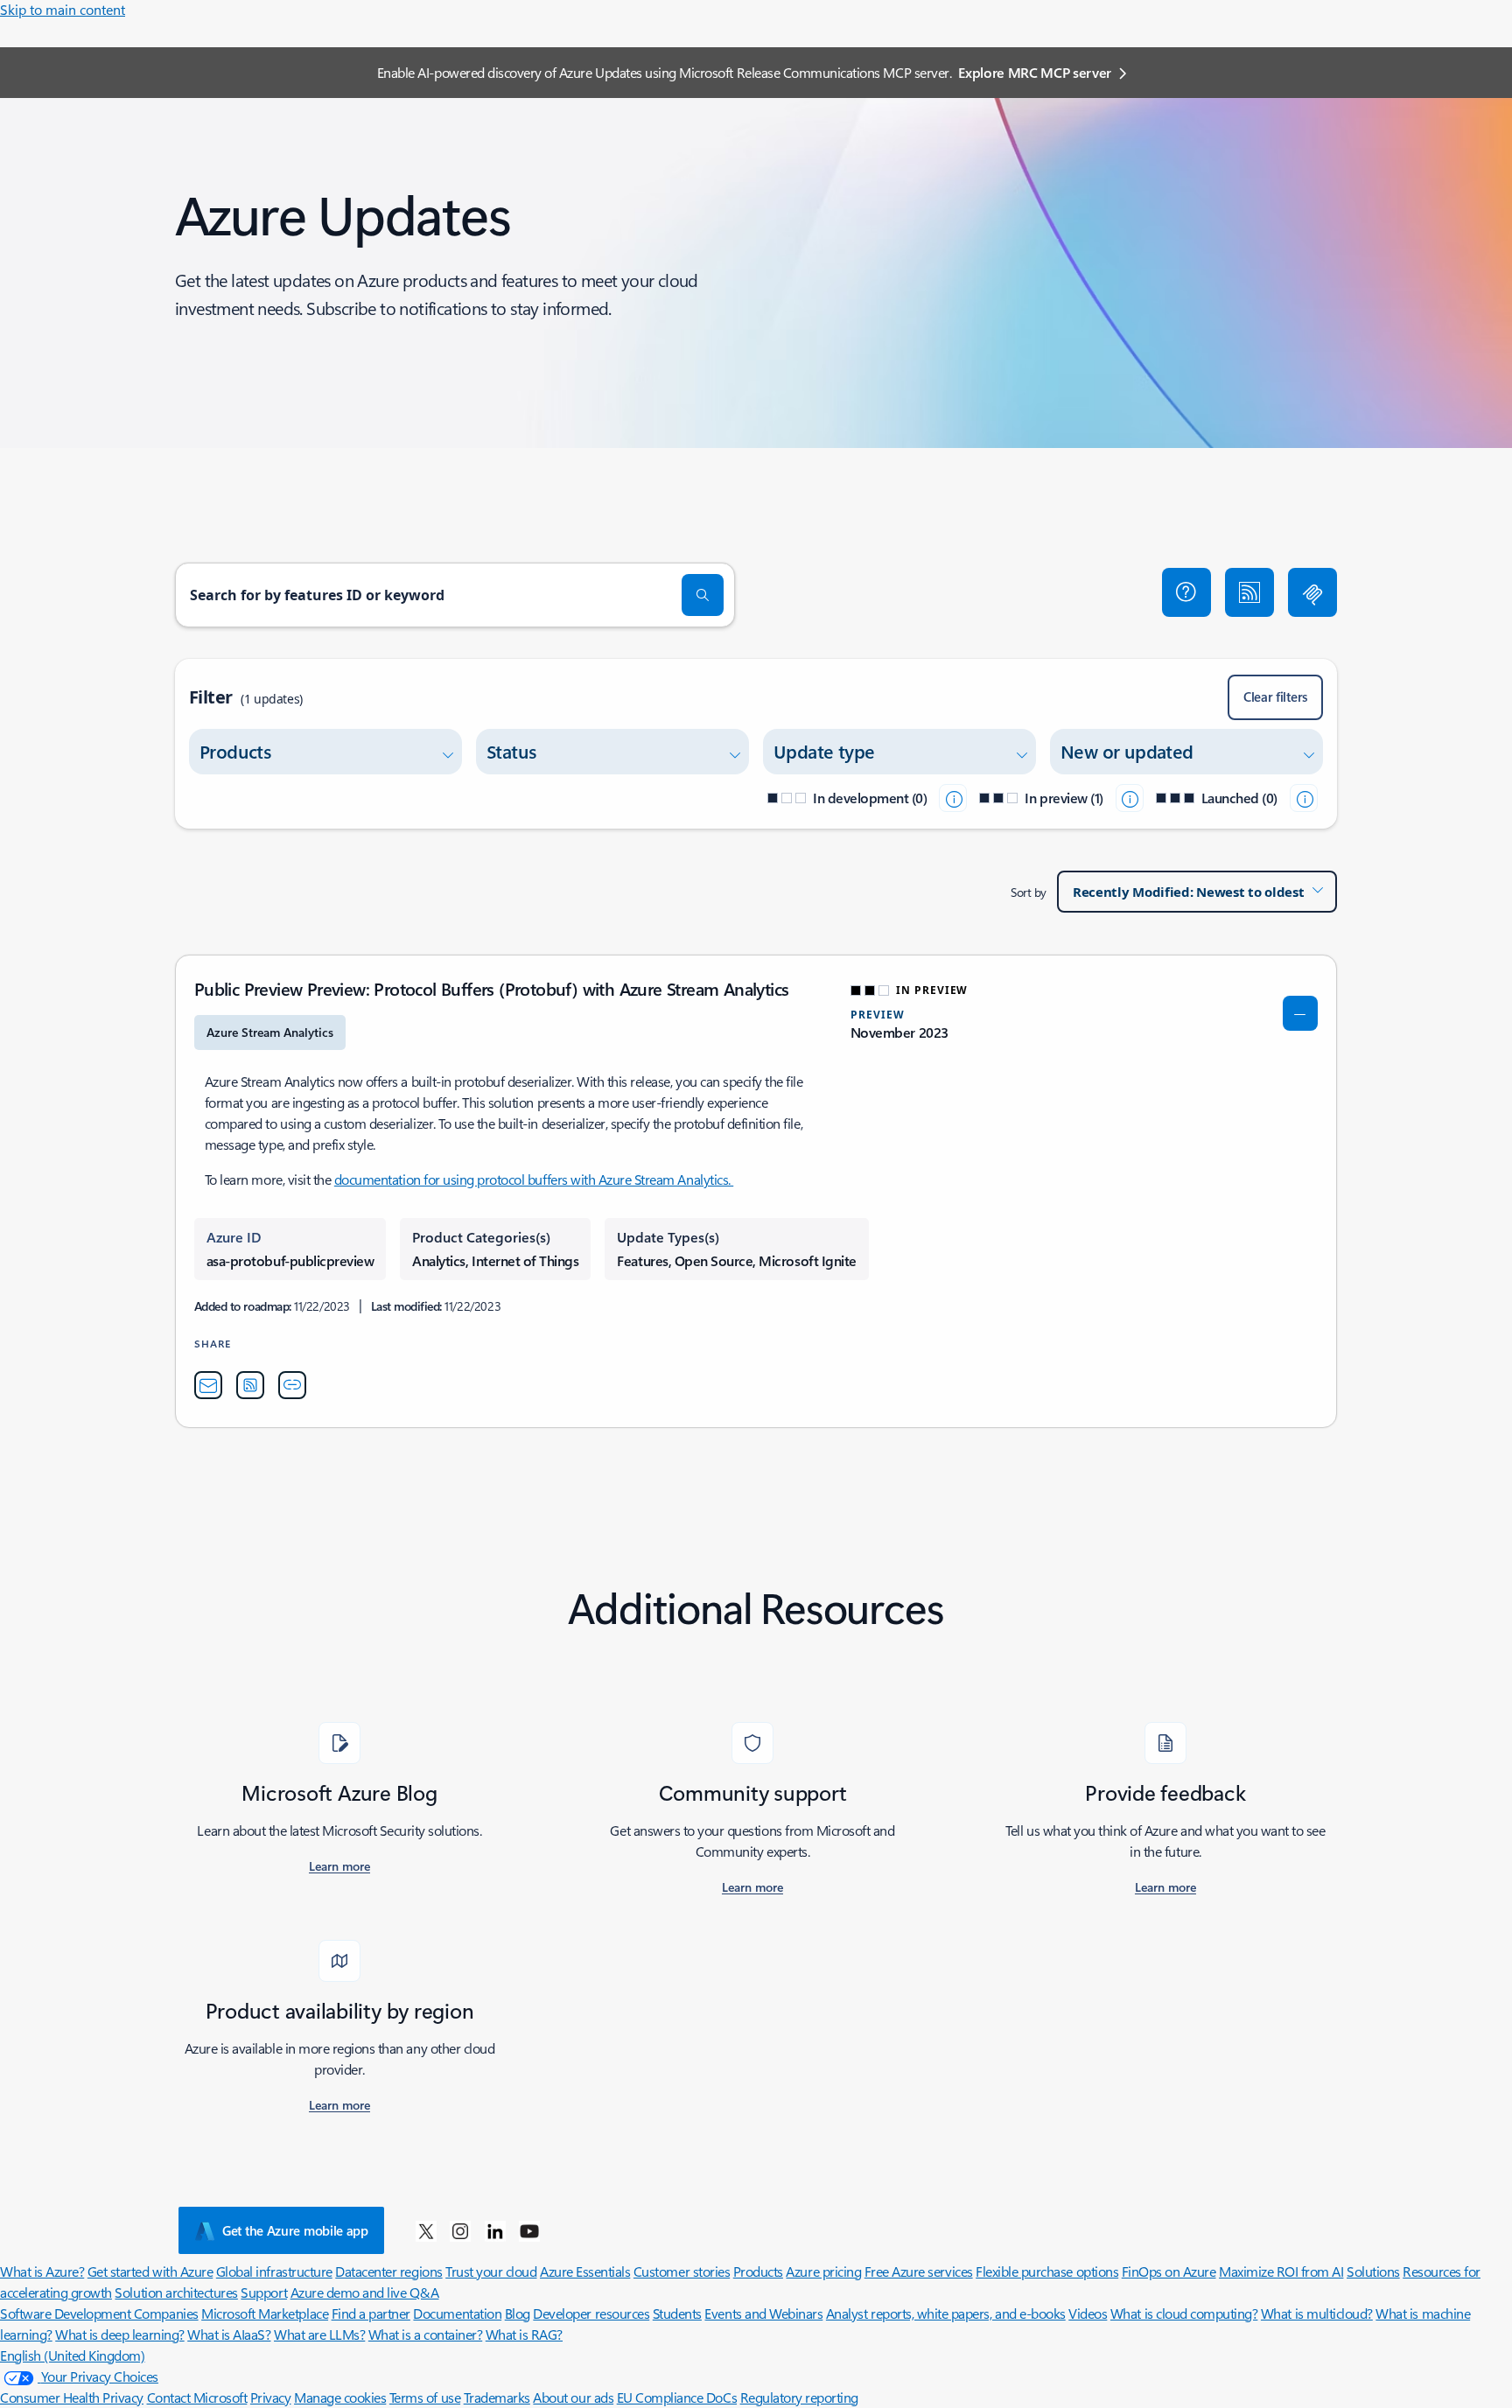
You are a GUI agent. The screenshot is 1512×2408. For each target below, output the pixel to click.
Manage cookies (340, 2397)
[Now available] (1304, 798)
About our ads (573, 2397)
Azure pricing (823, 2271)
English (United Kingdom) (72, 2355)
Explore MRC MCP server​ (1035, 72)
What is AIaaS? (229, 2334)
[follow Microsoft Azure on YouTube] (529, 2230)
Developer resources (591, 2313)
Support (264, 2292)
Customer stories (682, 2271)
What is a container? (425, 2334)
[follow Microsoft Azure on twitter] (426, 2230)
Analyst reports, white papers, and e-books (946, 2313)
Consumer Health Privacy (72, 2397)
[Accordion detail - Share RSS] (250, 1385)
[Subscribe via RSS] (1249, 592)
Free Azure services (919, 2271)
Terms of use (425, 2397)
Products (758, 2271)
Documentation (457, 2313)
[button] (1186, 592)
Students (677, 2313)
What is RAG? (524, 2334)
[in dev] (953, 798)
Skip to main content (63, 9)
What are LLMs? (319, 2334)
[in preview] (1130, 798)
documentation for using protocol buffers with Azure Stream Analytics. (534, 1179)
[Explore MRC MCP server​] (1312, 592)
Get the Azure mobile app (295, 2230)
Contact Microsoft (197, 2397)
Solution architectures (176, 2292)
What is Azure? (42, 2271)
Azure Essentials (585, 2271)
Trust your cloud (491, 2271)
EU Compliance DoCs (677, 2397)
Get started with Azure (150, 2271)
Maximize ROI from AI (1281, 2271)
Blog (518, 2313)
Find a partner (371, 2313)
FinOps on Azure (1169, 2271)
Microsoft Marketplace (265, 2313)
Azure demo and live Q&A (365, 2292)
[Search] (703, 595)
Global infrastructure (274, 2271)
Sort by (1029, 892)
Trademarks (497, 2397)
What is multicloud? (1317, 2313)
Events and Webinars (763, 2313)
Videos (1088, 2313)
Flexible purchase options (1047, 2271)
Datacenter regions (388, 2271)
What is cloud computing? (1184, 2313)
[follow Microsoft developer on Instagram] (460, 2230)
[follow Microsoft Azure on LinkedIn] (495, 2230)
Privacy (271, 2397)
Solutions (1373, 2271)
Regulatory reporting (799, 2397)
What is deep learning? (119, 2334)
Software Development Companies (99, 2313)
